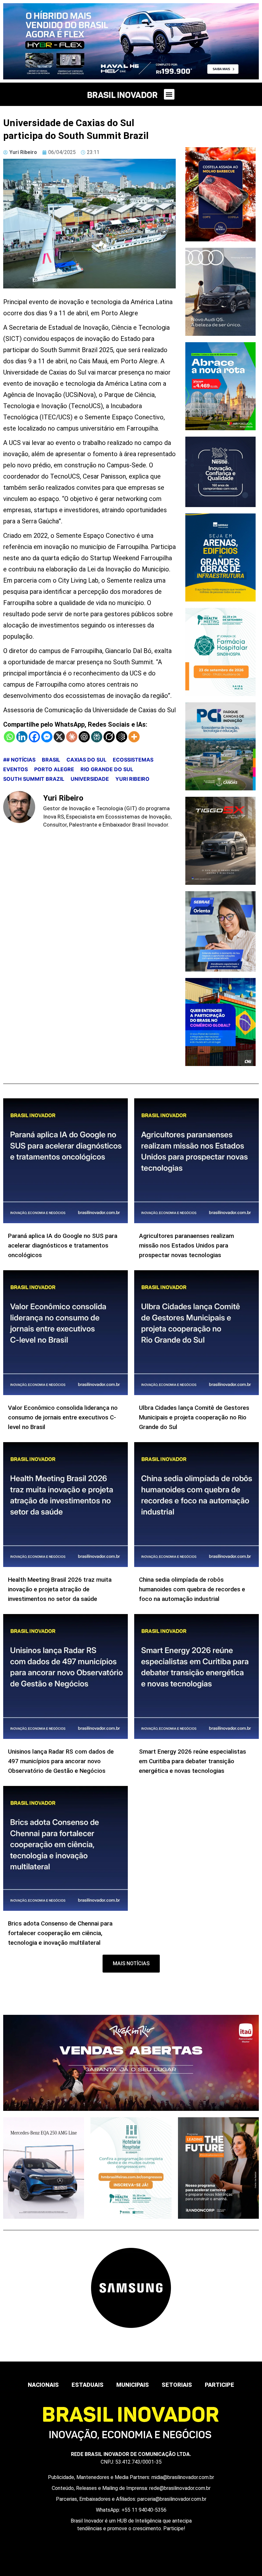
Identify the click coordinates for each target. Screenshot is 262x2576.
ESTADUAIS (88, 2385)
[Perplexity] (97, 737)
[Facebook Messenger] (47, 737)
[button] (169, 94)
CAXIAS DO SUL (86, 760)
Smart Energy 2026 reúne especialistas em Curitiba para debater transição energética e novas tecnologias (193, 1761)
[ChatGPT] (84, 737)
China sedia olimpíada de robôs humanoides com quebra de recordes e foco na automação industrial (192, 1589)
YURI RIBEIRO (132, 779)
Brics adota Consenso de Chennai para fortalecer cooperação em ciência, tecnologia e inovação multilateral (60, 1933)
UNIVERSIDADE (90, 779)
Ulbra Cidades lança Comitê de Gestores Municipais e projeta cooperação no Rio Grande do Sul (194, 1417)
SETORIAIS (177, 2385)
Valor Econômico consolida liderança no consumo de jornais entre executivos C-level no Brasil (63, 1417)
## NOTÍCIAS (19, 760)
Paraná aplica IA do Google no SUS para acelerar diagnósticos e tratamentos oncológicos (63, 1245)
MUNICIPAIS (133, 2385)
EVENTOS (15, 769)
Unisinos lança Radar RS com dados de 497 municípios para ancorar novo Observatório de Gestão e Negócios (61, 1761)
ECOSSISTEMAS (133, 760)
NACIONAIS (43, 2385)
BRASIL (51, 760)
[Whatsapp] (9, 737)
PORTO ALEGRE (54, 769)
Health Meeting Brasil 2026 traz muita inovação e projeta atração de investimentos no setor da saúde (60, 1589)
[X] (59, 737)
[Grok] (109, 737)
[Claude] (72, 737)
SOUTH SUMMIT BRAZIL (34, 779)
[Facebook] (34, 737)
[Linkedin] (22, 737)
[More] (134, 737)
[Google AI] (122, 737)
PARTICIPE (220, 2385)
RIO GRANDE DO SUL (107, 769)
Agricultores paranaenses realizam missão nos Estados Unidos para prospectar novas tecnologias (186, 1245)
